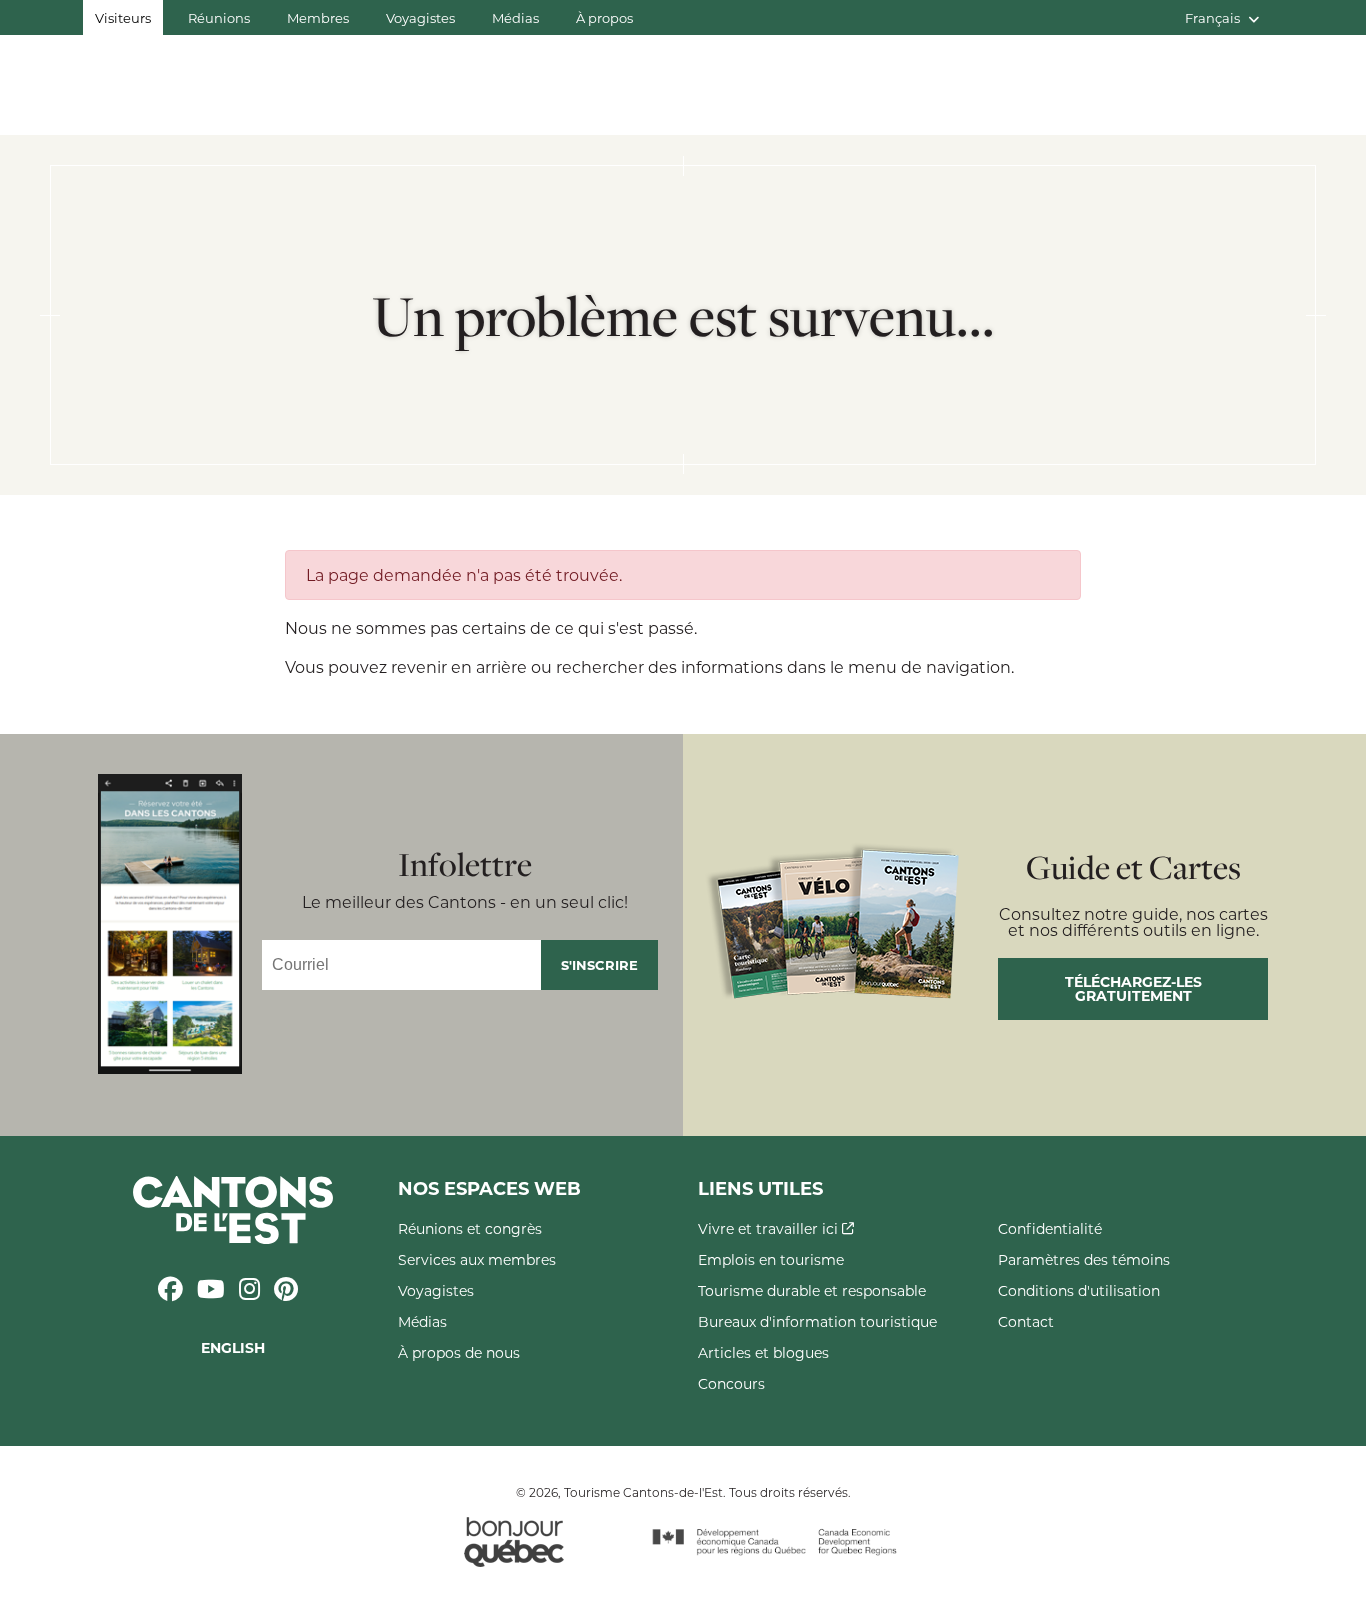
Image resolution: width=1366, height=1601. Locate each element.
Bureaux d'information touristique (817, 1321)
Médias (515, 17)
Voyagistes (420, 17)
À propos (604, 17)
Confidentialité (1050, 1228)
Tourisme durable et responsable (812, 1290)
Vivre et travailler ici (770, 1228)
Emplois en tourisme (771, 1259)
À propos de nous (459, 1352)
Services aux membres (477, 1259)
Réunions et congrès (470, 1228)
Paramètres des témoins (1084, 1259)
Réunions (219, 17)
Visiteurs (123, 17)
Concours (731, 1383)
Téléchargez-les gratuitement (1133, 988)
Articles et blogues (763, 1352)
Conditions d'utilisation (1079, 1290)
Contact (1026, 1321)
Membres (318, 17)
